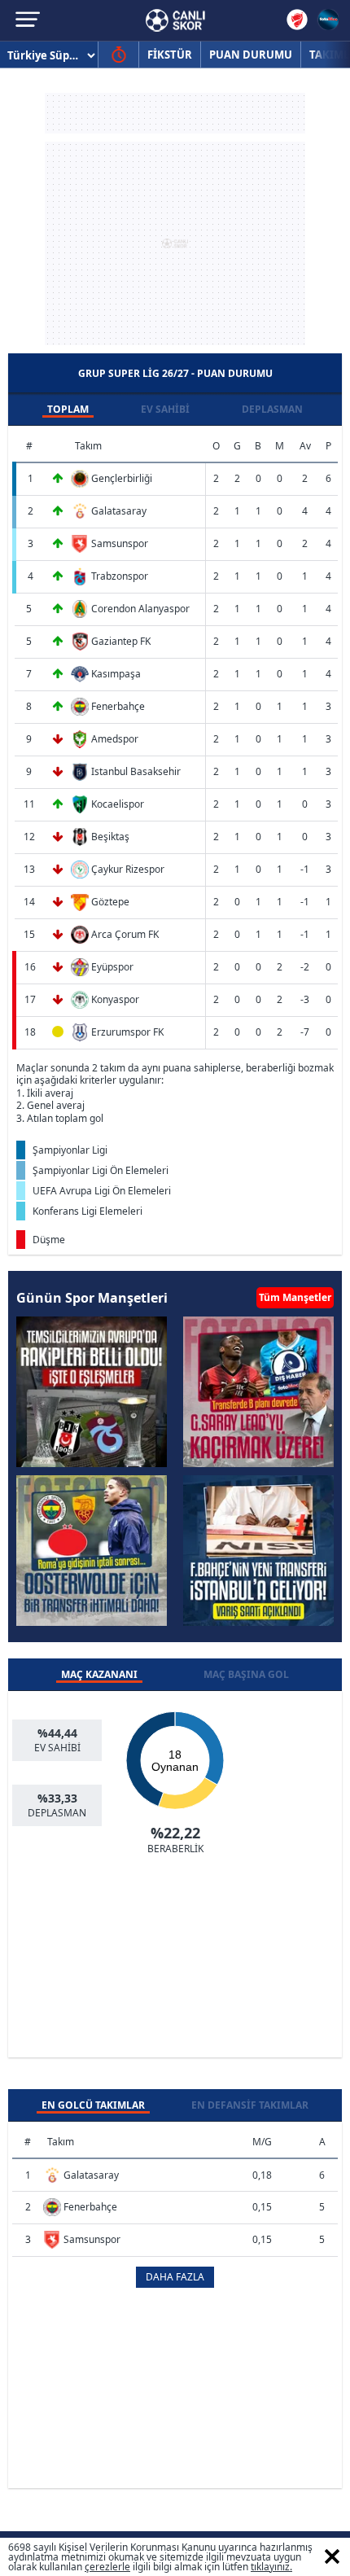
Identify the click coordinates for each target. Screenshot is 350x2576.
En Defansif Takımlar (250, 2105)
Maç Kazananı (99, 1674)
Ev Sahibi (165, 409)
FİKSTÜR (170, 55)
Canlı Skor (175, 20)
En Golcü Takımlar (93, 2105)
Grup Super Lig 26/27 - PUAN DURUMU (175, 373)
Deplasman (272, 409)
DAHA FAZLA (175, 2277)
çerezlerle (107, 2567)
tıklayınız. (271, 2567)
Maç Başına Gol (246, 1674)
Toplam (68, 409)
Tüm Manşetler (295, 1297)
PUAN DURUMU (251, 55)
